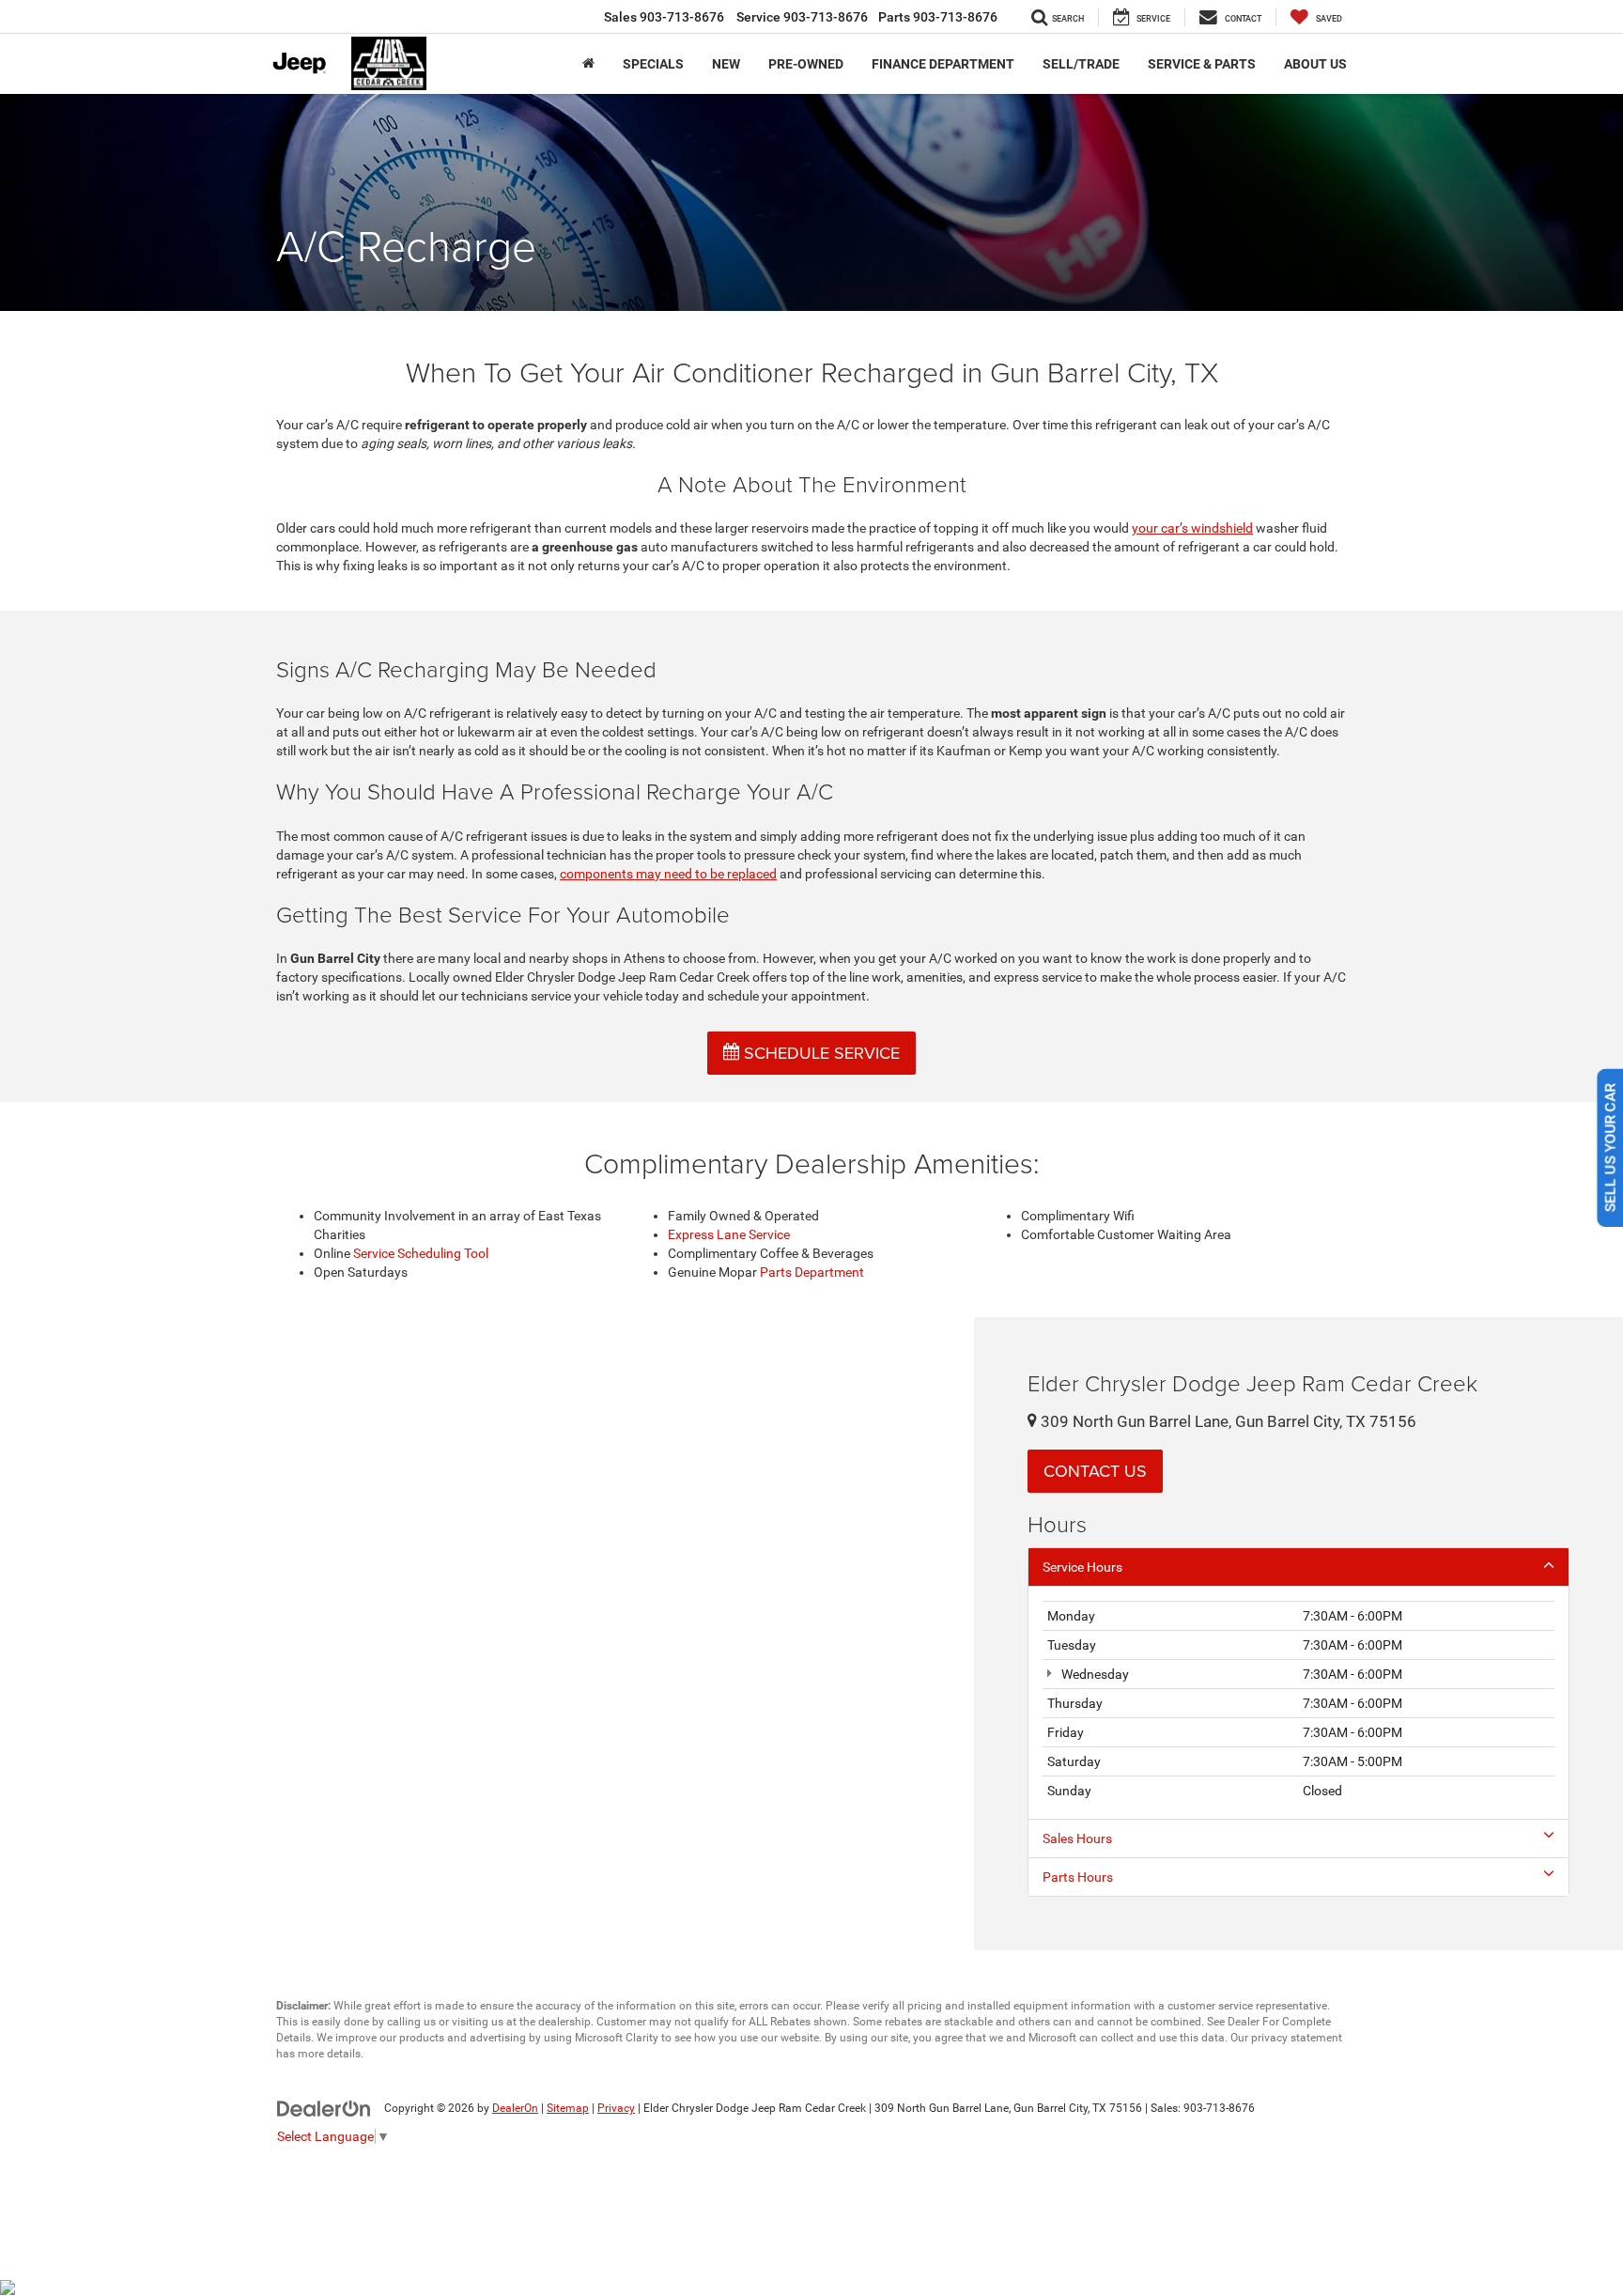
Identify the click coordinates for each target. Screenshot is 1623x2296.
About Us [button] (1315, 64)
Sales (664, 17)
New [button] (726, 64)
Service (802, 17)
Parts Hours (1078, 1877)
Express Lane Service (729, 1234)
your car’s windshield (1192, 528)
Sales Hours (1077, 1838)
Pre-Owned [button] (806, 64)
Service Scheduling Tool (421, 1253)
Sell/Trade (1081, 64)
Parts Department (812, 1272)
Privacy (616, 2108)
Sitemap (568, 2108)
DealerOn (515, 2108)
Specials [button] (653, 64)
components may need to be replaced (668, 874)
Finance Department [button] (943, 64)
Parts (938, 17)
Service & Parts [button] (1202, 64)
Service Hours (1082, 1567)
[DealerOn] (324, 2107)
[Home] (588, 64)
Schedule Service (819, 1053)
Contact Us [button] (1095, 1471)
